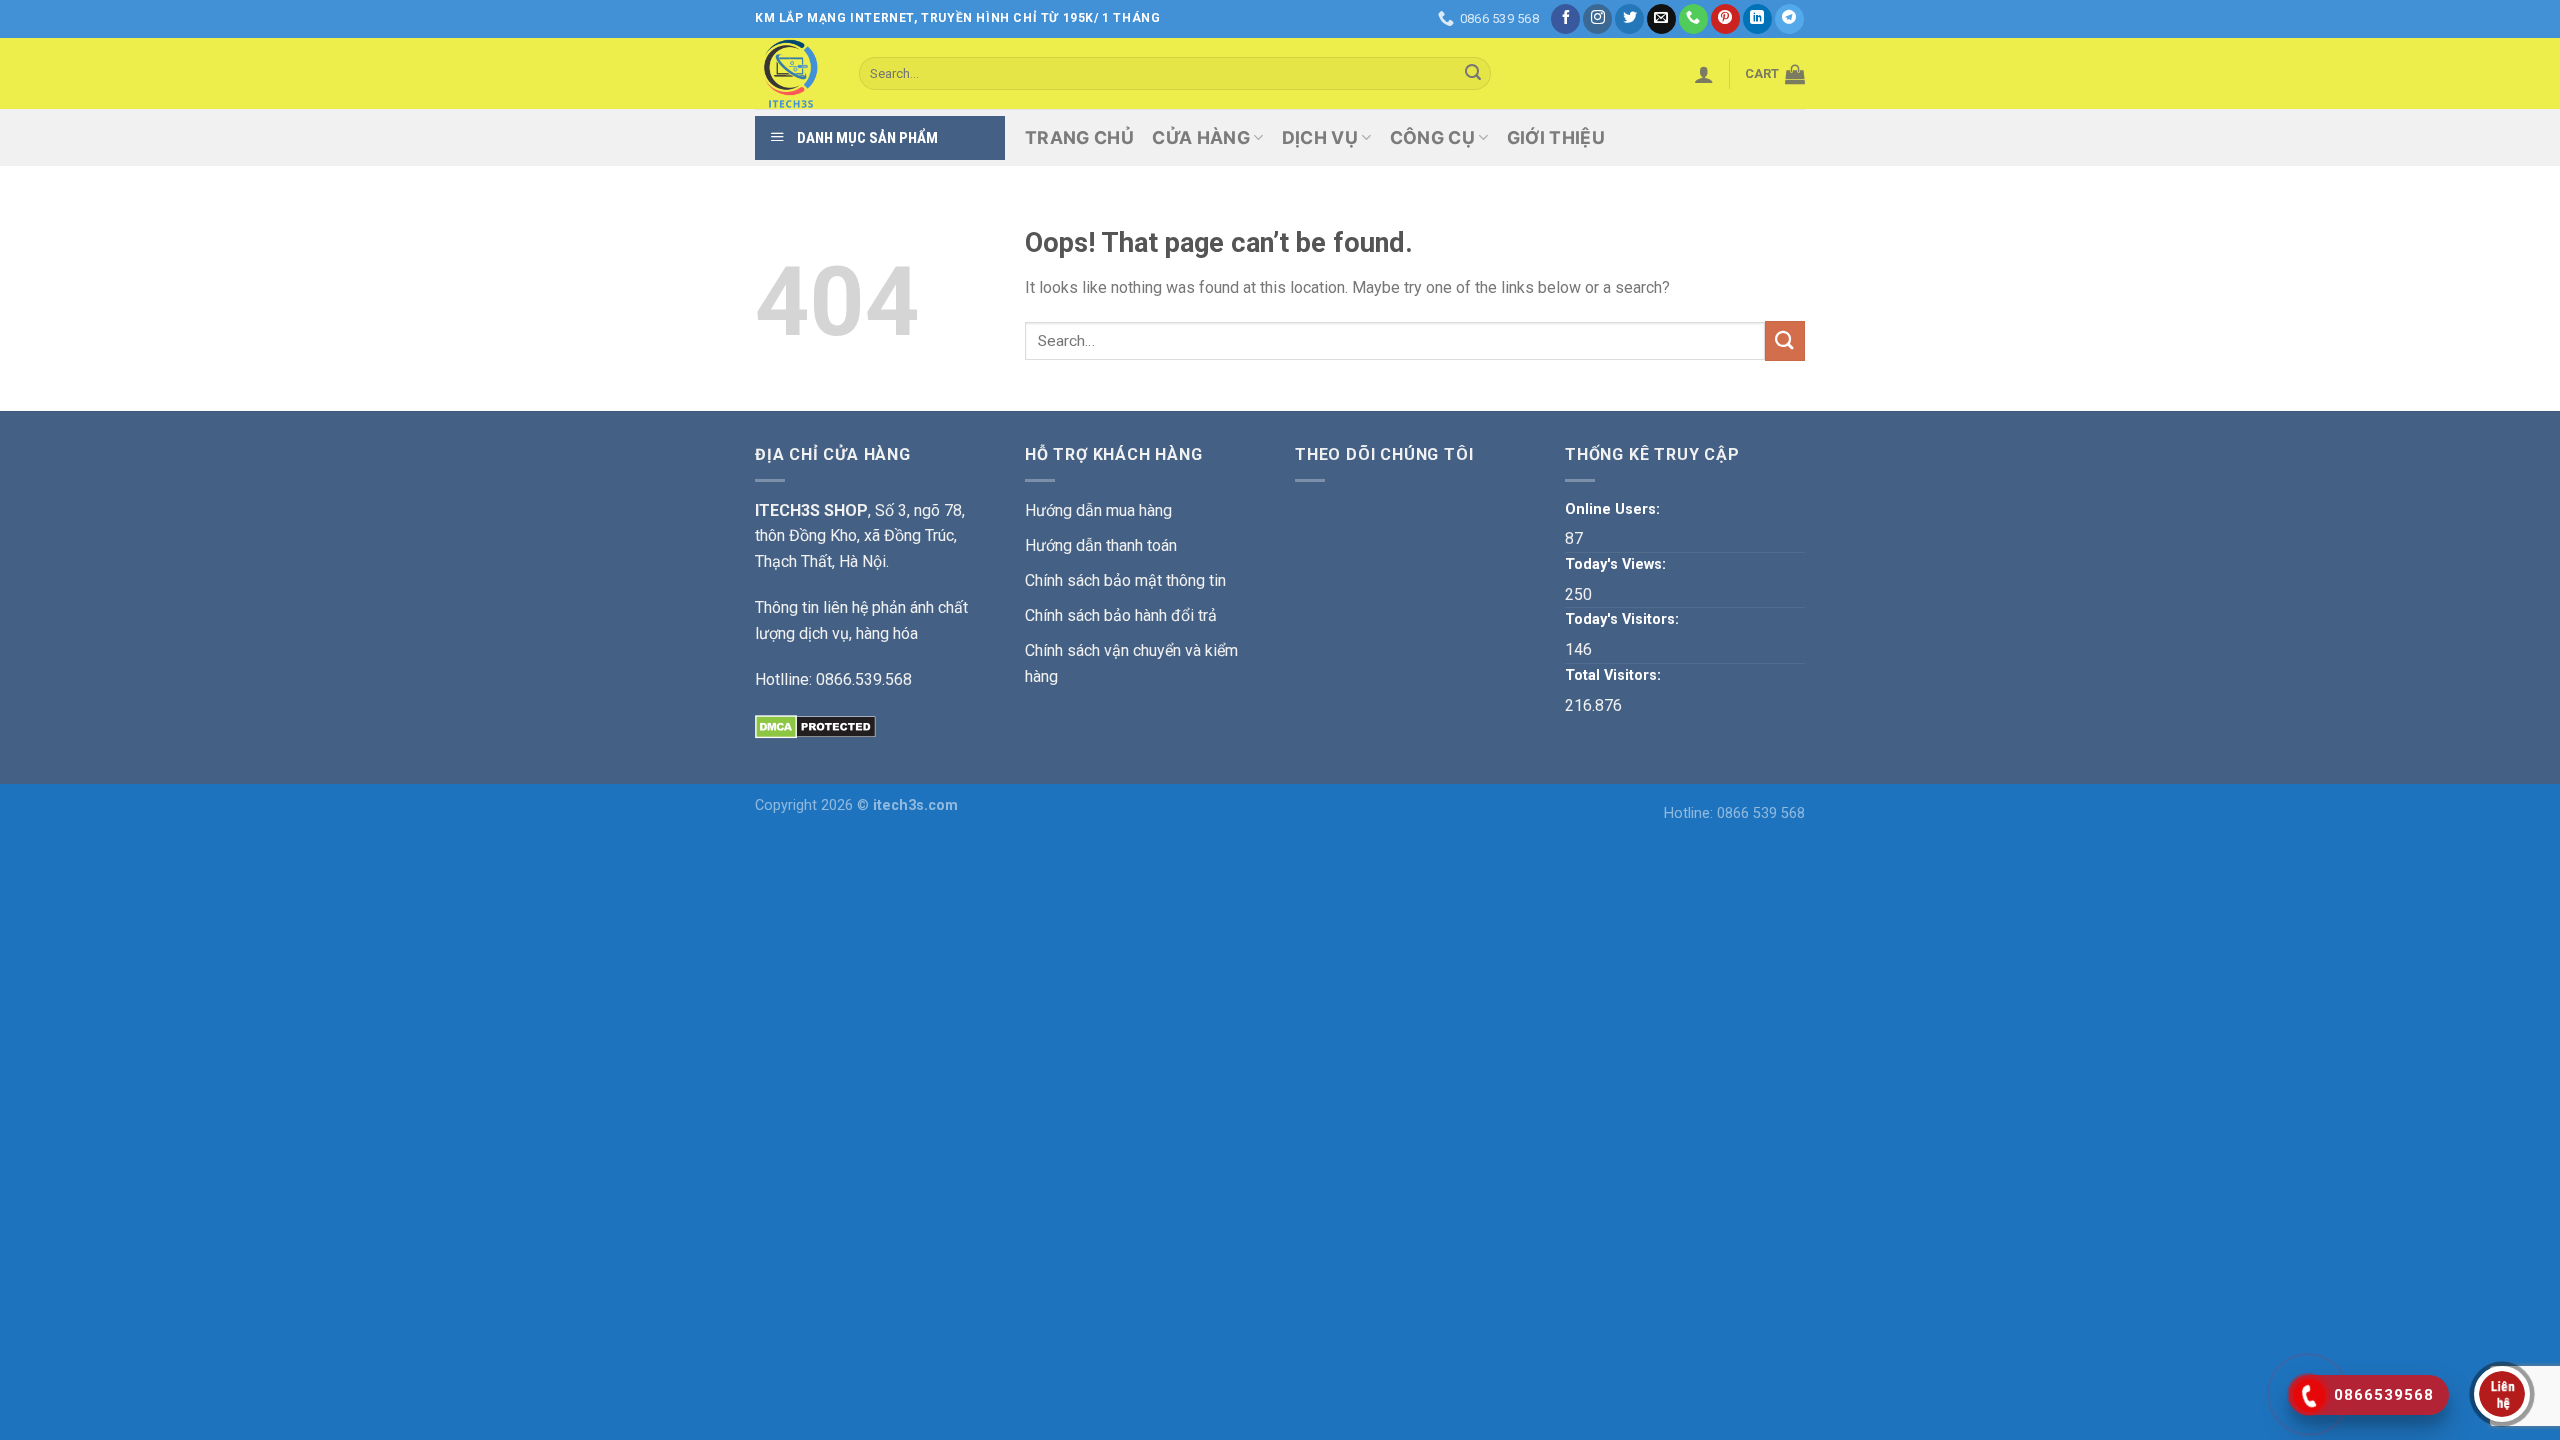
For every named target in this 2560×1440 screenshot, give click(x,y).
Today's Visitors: (1624, 619)
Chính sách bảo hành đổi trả (1121, 615)
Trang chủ (1079, 137)
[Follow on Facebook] (1565, 19)
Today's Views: (1617, 564)
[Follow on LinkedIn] (1757, 19)
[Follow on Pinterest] (1725, 19)
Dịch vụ (1320, 137)
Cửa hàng (1201, 137)
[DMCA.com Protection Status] (815, 725)
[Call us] (1693, 19)
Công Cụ (1432, 137)
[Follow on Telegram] (1789, 19)
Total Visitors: (1615, 675)
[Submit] (1473, 74)
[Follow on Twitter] (1629, 19)
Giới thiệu (1556, 137)
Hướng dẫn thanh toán (1101, 545)
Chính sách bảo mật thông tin (1125, 580)
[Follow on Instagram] (1597, 19)
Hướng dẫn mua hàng (1098, 510)
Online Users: (1614, 509)
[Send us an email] (1661, 19)
